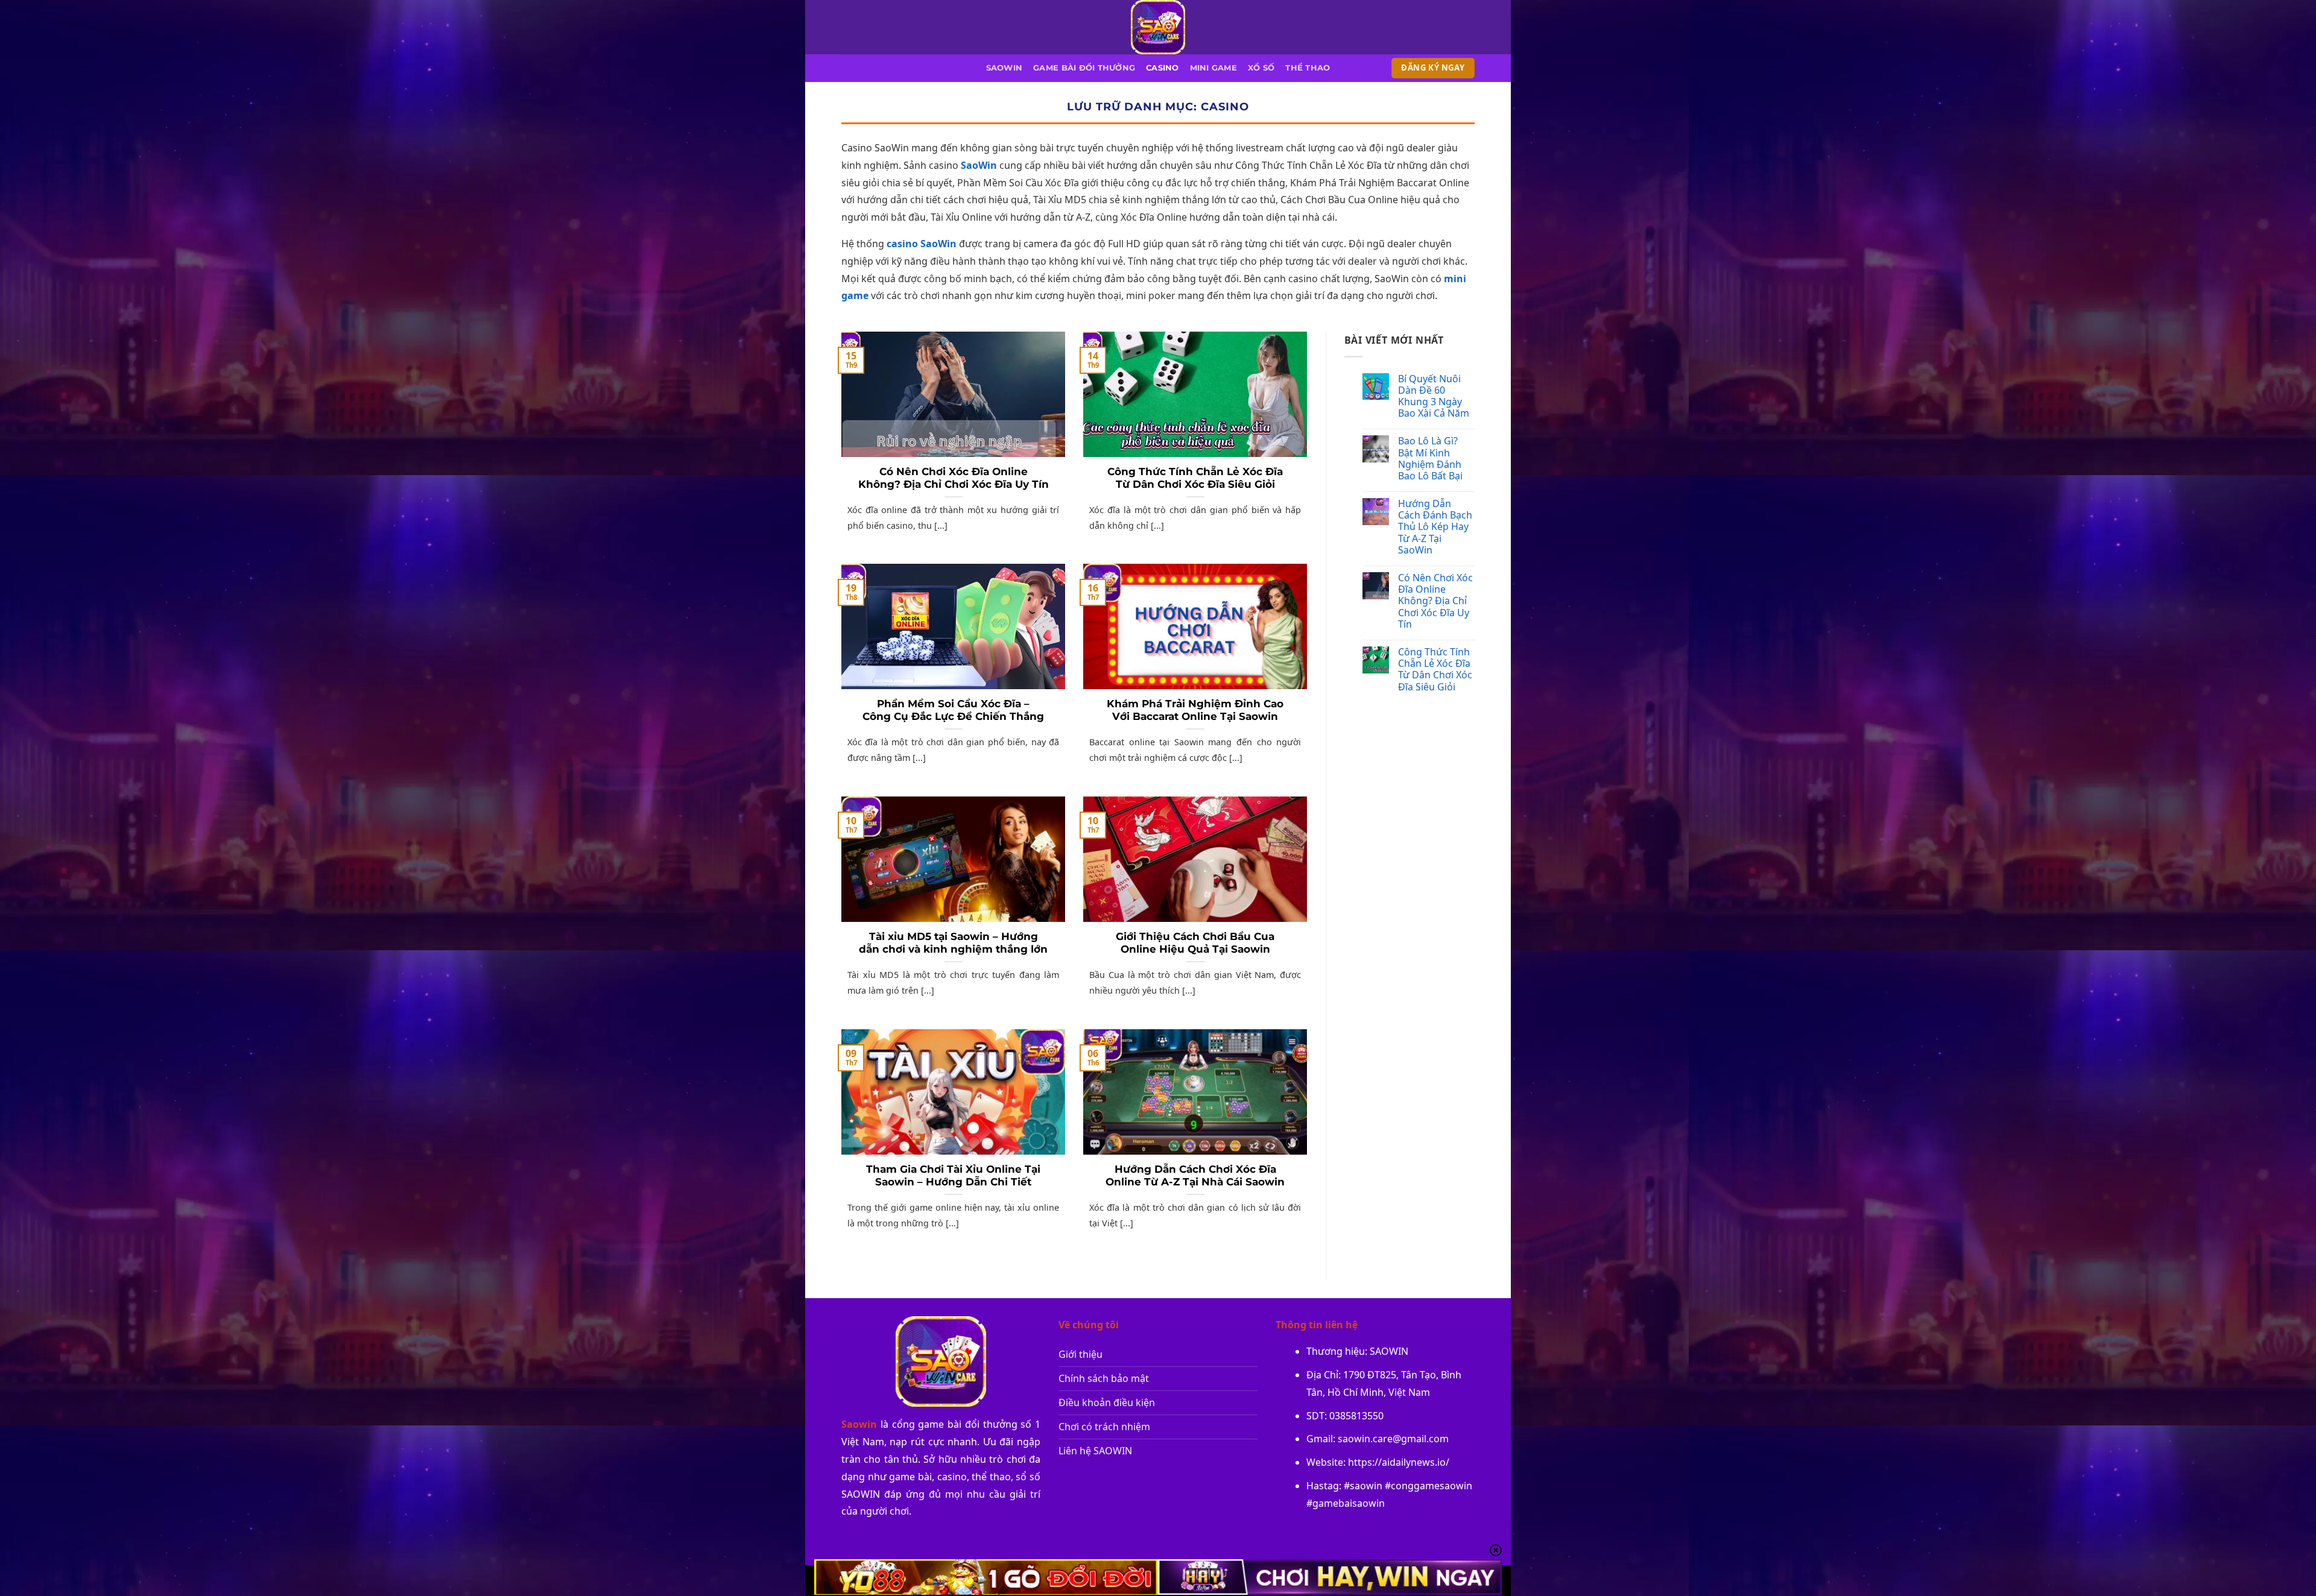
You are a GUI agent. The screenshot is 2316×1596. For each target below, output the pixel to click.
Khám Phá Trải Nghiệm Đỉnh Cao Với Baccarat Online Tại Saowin (1195, 710)
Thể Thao (1308, 68)
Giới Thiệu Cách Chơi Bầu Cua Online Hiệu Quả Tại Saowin (1195, 943)
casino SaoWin (922, 244)
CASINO (1163, 68)
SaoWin (979, 165)
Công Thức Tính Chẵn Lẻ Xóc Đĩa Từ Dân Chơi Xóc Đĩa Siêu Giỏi (1195, 478)
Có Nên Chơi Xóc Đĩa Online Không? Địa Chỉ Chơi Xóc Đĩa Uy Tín (954, 478)
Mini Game (1213, 68)
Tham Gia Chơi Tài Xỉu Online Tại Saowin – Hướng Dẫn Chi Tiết (953, 1176)
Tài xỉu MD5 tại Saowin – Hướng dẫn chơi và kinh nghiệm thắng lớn (953, 943)
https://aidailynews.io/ (1399, 1462)
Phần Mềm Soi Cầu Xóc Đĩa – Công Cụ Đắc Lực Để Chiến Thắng (953, 710)
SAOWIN (1005, 68)
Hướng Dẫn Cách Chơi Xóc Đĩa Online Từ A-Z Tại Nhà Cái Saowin (1195, 1176)
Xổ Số (1261, 68)
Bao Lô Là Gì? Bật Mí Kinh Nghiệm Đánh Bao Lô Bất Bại (1430, 459)
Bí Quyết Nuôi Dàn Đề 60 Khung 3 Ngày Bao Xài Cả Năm (1434, 396)
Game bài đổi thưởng (1084, 68)
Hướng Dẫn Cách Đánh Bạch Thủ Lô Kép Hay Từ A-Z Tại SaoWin (1435, 527)
